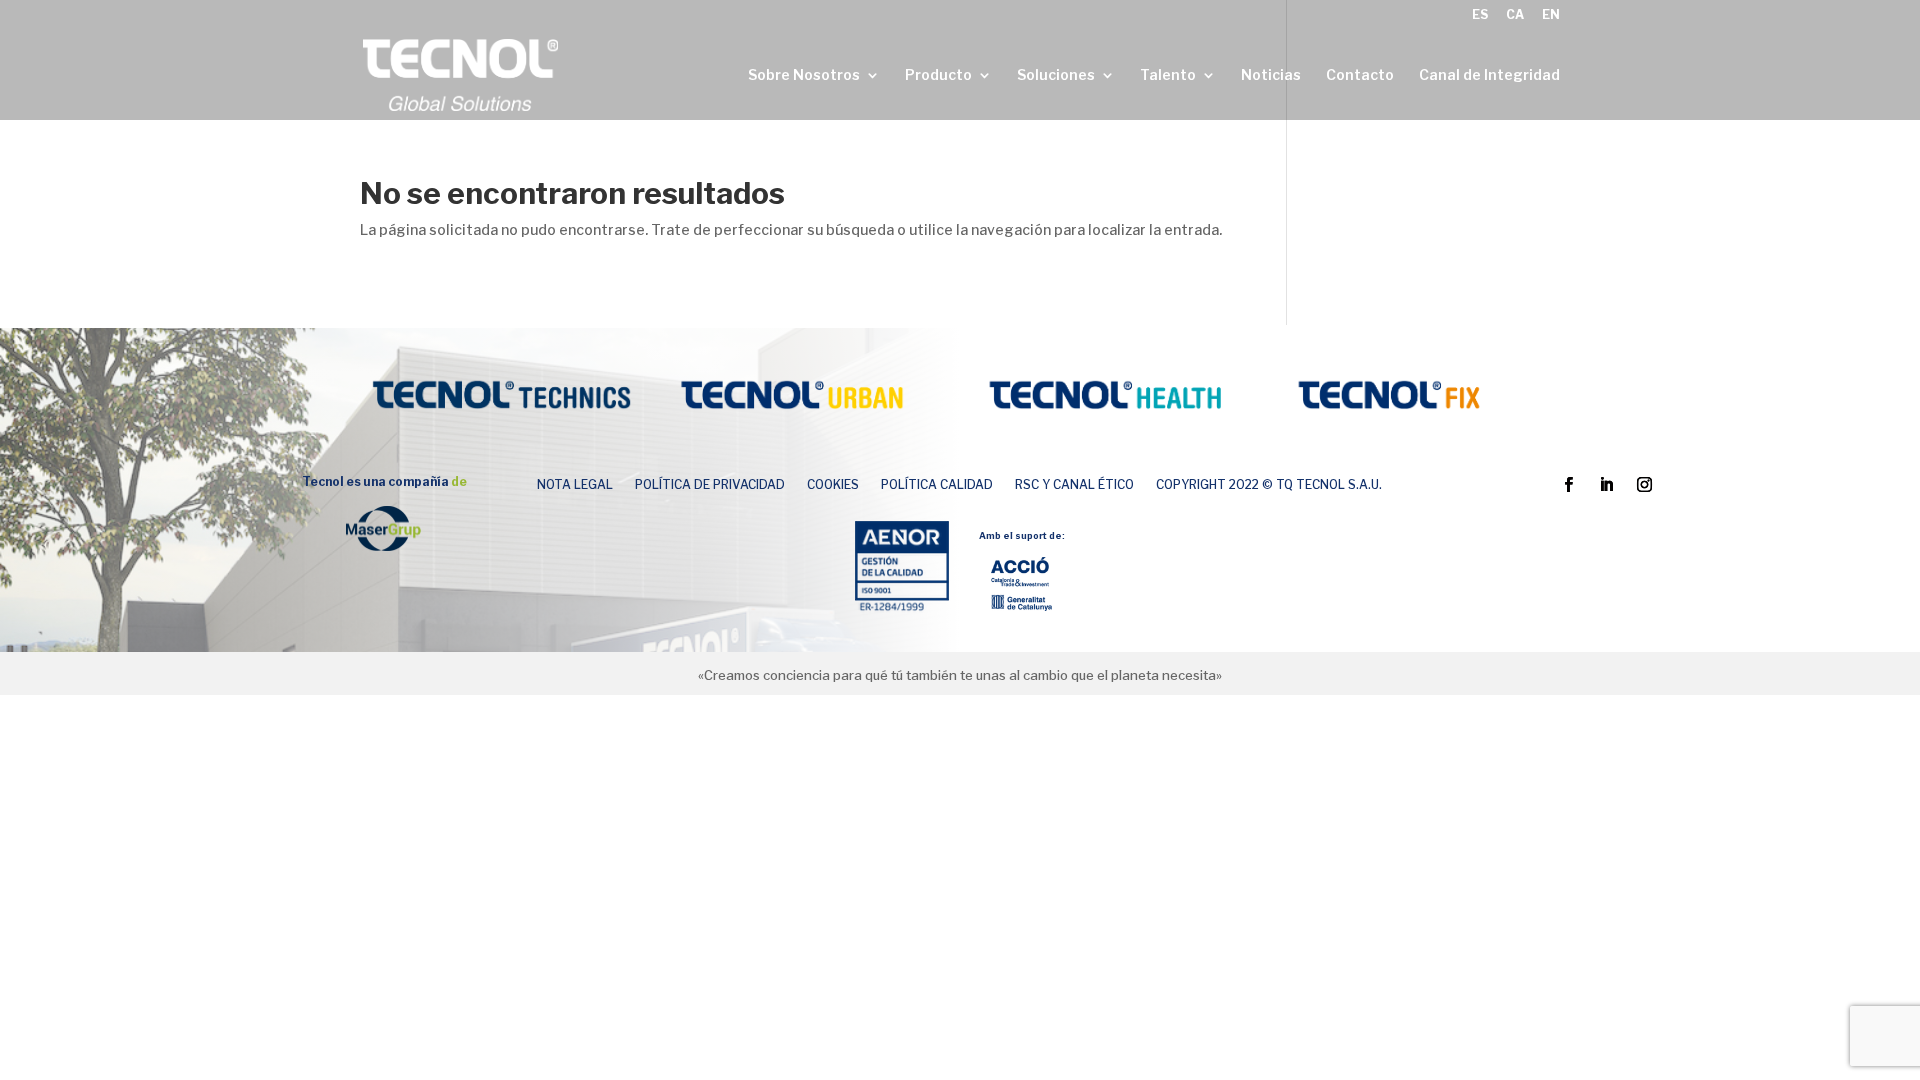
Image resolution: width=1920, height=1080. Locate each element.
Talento (1168, 75)
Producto (938, 75)
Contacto (1360, 75)
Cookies (833, 485)
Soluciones (1056, 75)
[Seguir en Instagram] (1645, 485)
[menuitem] (1480, 19)
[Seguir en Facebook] (1569, 485)
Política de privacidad (710, 485)
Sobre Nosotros (804, 75)
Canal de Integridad (1489, 75)
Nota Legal (575, 485)
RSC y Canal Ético (1074, 485)
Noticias (1271, 75)
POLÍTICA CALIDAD (937, 485)
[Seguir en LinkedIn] (1607, 485)
